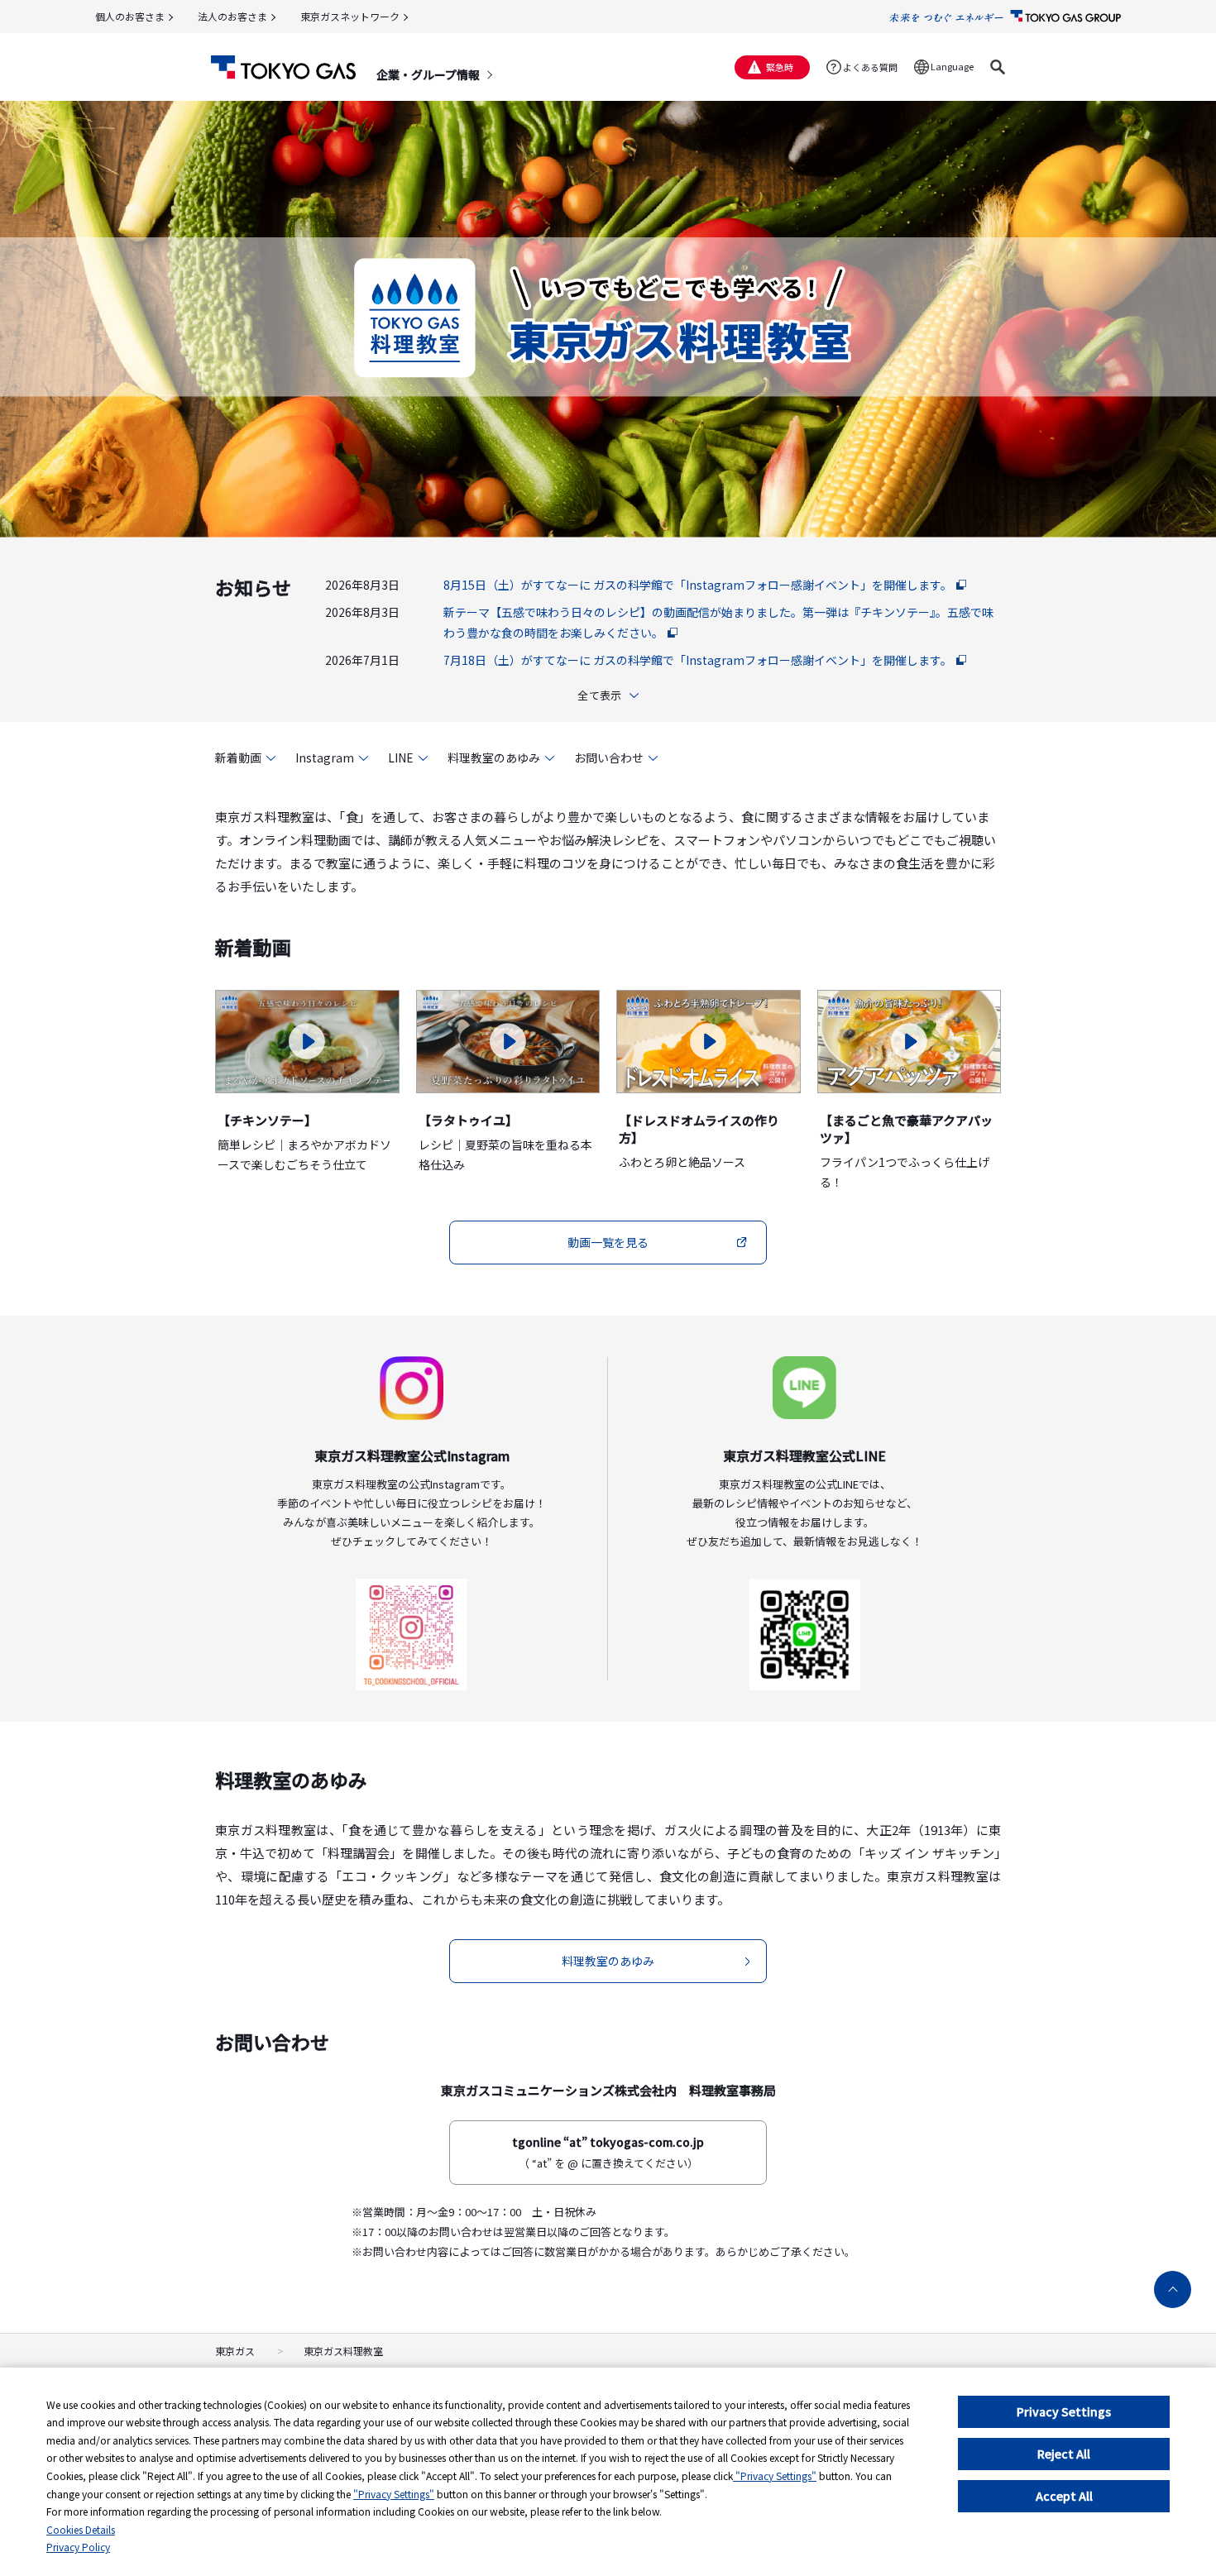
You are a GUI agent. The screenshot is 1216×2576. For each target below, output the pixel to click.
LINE (401, 758)
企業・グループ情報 (428, 74)
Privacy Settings (1064, 2411)
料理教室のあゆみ (494, 758)
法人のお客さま (232, 16)
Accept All (1064, 2496)
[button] (998, 67)
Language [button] (952, 66)
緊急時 (780, 67)
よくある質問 (870, 67)
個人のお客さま (130, 16)
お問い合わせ (609, 758)
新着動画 (238, 758)
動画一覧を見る (608, 1242)
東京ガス (235, 2351)
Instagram (325, 758)
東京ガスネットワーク (350, 16)
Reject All (1064, 2454)
